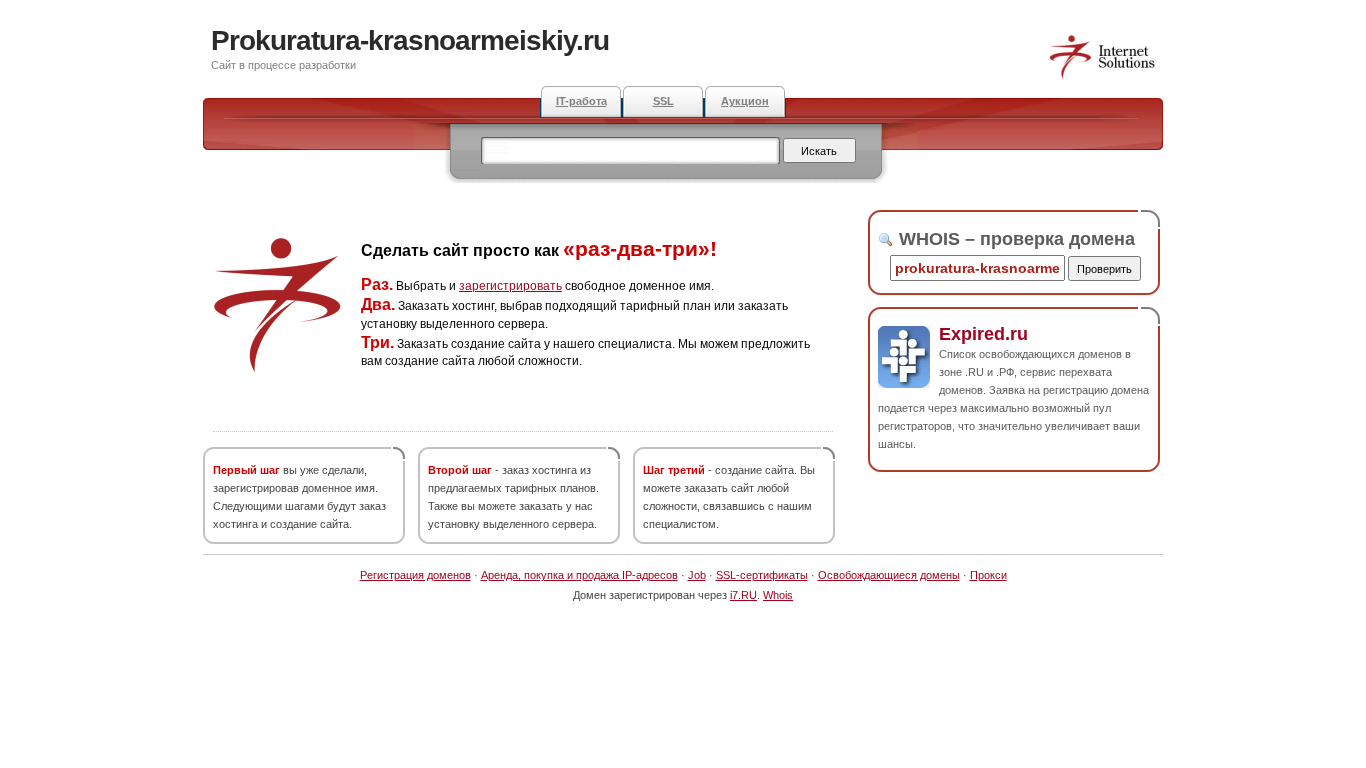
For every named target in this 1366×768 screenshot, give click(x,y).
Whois (778, 595)
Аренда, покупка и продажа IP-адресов (579, 575)
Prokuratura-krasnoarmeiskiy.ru (410, 40)
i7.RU (743, 595)
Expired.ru (983, 334)
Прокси (988, 575)
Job (697, 575)
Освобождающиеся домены (889, 575)
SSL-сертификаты (762, 575)
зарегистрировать (510, 286)
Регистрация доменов (415, 575)
